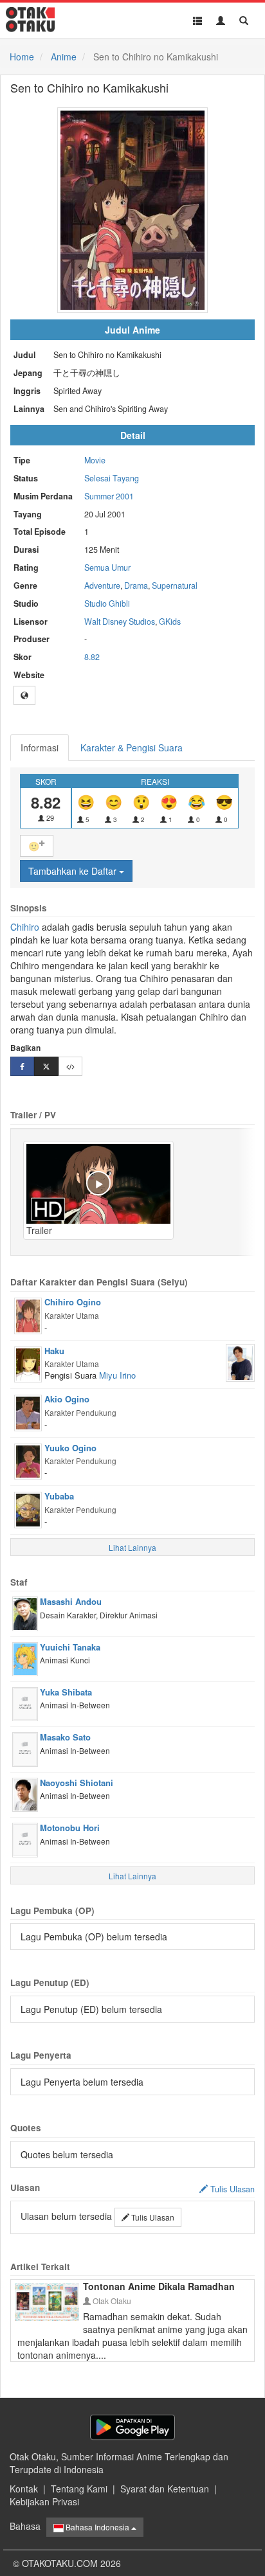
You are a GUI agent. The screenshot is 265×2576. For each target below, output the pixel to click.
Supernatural (175, 586)
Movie (95, 460)
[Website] (24, 695)
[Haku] (28, 1363)
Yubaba (59, 1496)
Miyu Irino (117, 1375)
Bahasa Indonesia (97, 2527)
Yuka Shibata (66, 1692)
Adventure (102, 586)
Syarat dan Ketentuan (165, 2489)
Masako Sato (65, 1737)
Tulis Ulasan (152, 2217)
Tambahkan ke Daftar (74, 871)
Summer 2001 (109, 496)
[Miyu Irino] (240, 1361)
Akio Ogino (67, 1399)
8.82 (92, 657)
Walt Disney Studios (120, 622)
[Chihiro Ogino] (28, 1314)
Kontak (24, 2489)
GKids (170, 622)
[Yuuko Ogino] (28, 1460)
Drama (136, 586)
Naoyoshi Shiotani (77, 1783)
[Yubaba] (28, 1508)
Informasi (40, 747)
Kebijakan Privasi (44, 2501)
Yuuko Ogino (70, 1448)
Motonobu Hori (70, 1828)
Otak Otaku (111, 2301)
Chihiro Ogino (73, 1302)
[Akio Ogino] (28, 1411)
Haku (54, 1351)
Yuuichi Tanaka (70, 1647)
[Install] (132, 2427)
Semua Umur (107, 568)
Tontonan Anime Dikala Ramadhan (159, 2286)
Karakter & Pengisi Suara (132, 747)
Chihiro (25, 927)
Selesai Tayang (112, 478)
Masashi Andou (71, 1601)
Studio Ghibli (107, 604)
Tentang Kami (79, 2489)
